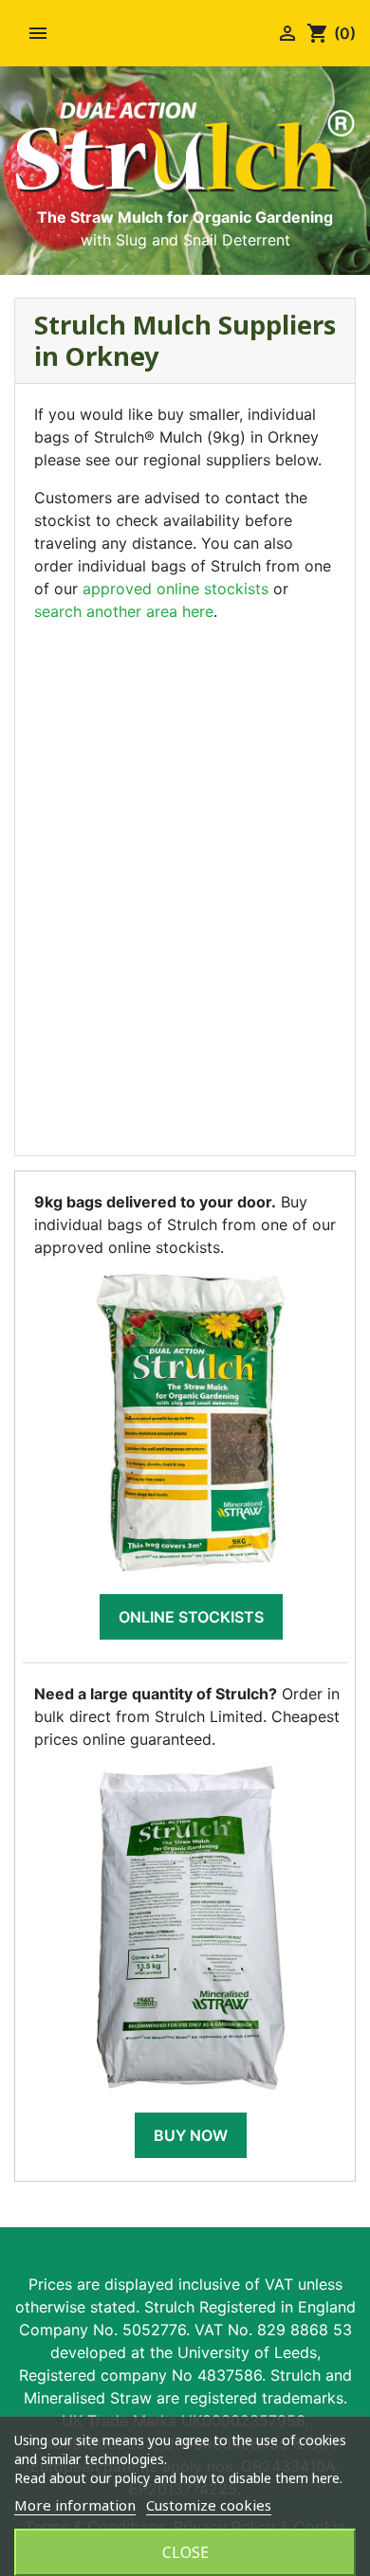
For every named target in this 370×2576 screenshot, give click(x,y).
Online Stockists (191, 1617)
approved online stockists (176, 589)
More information (75, 2505)
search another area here (124, 611)
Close (185, 2552)
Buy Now (191, 2135)
